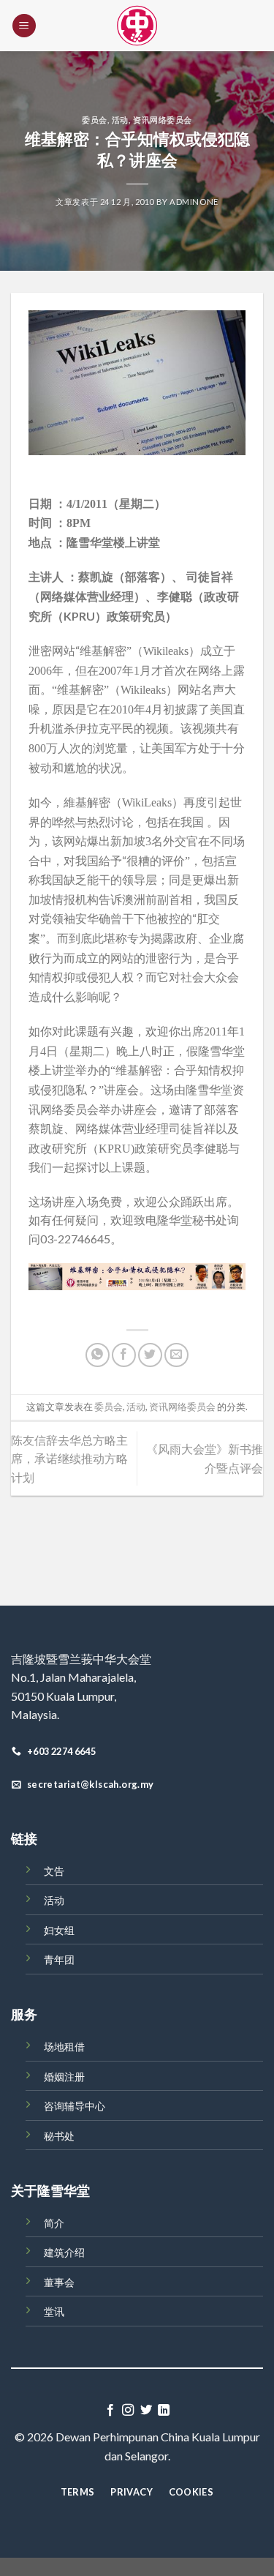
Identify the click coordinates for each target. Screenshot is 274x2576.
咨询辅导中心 (75, 2106)
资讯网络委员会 (163, 120)
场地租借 (64, 2047)
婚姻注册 (64, 2077)
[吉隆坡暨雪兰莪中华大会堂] (137, 26)
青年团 (59, 1959)
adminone (194, 202)
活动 (120, 120)
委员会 (95, 120)
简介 (54, 2223)
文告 (54, 1871)
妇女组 (59, 1930)
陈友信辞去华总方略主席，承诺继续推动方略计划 (69, 1459)
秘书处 (59, 2136)
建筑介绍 (64, 2252)
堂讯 (54, 2311)
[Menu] (24, 26)
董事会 (59, 2282)
